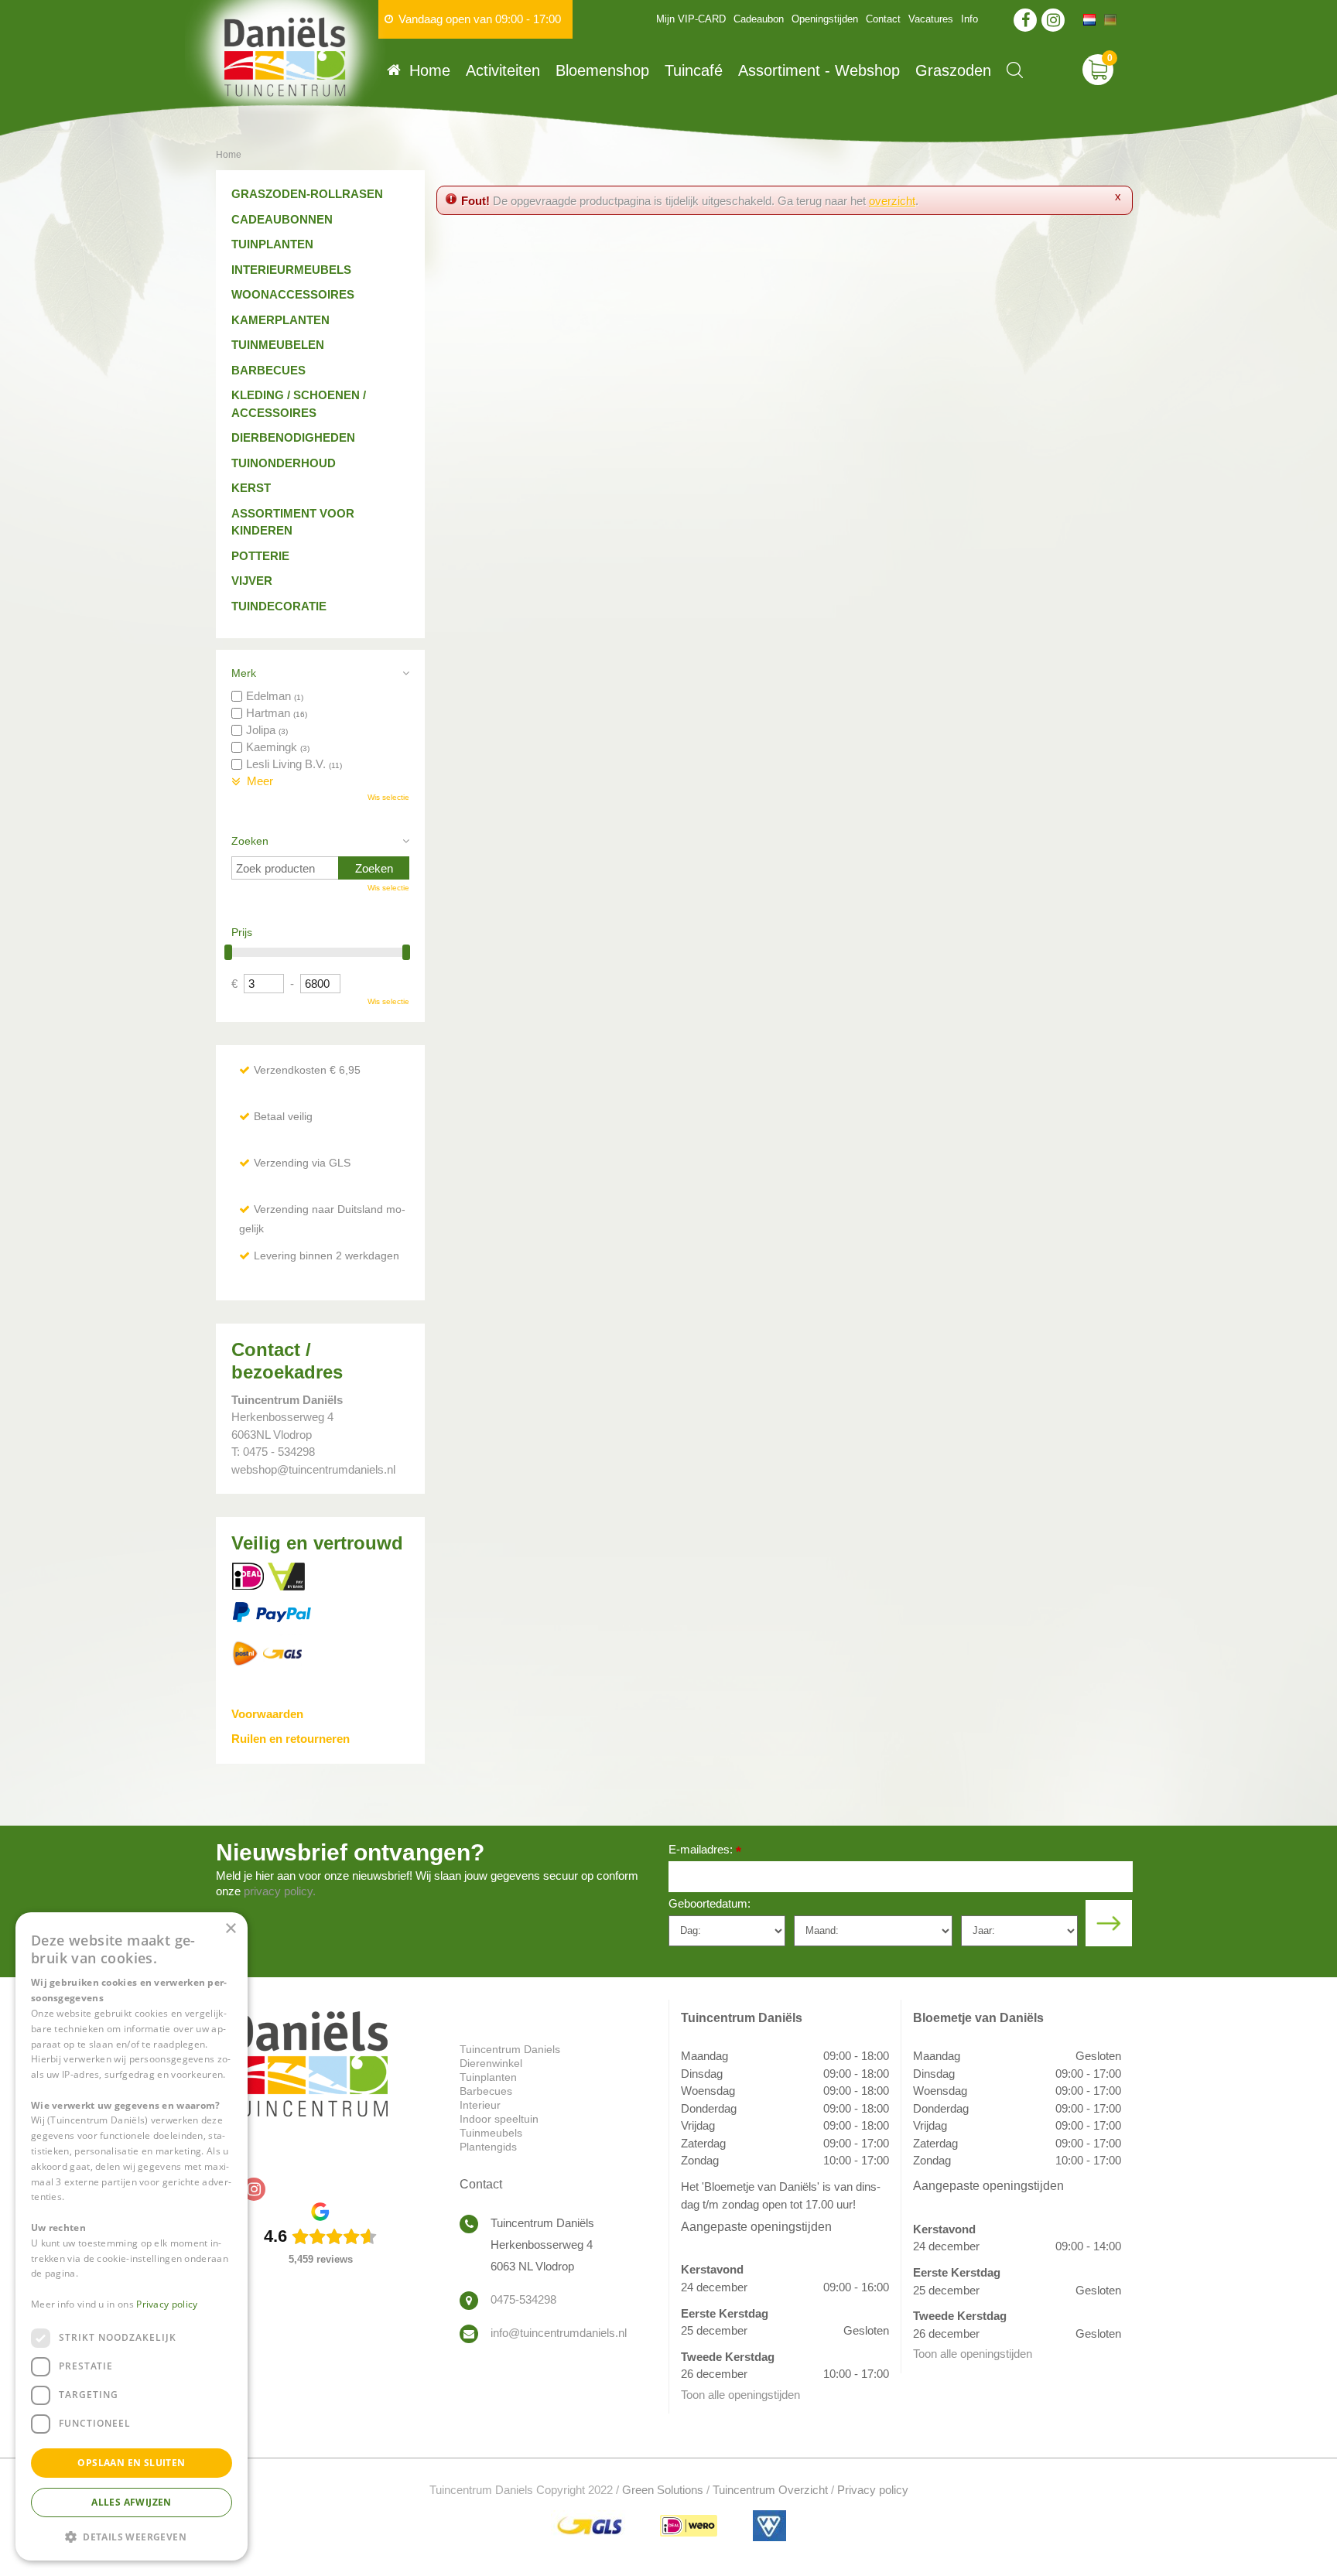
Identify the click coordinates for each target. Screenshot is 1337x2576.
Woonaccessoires (293, 294)
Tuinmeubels (491, 2133)
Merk (244, 673)
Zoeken (250, 841)
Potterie (260, 556)
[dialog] (132, 2236)
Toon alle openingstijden (740, 2395)
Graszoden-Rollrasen (307, 194)
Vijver (252, 581)
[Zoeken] (1015, 70)
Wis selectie (388, 797)
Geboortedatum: (710, 1903)
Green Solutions (663, 2490)
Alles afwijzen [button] (132, 2502)
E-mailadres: (705, 1851)
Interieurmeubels (291, 270)
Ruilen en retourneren (291, 1739)
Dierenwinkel (491, 2063)
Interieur (480, 2105)
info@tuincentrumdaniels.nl (559, 2333)
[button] (132, 2536)
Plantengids (488, 2147)
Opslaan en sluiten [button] (131, 2463)
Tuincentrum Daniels (510, 2049)
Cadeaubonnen (282, 219)
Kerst (251, 488)
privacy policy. (280, 1891)
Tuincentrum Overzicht (770, 2490)
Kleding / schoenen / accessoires (299, 404)
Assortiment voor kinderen (293, 522)
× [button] (230, 1929)
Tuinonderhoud (284, 463)
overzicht (892, 201)
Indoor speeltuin (499, 2119)
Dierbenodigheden (293, 437)
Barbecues (268, 370)
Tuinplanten (272, 244)
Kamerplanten (280, 320)
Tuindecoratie (279, 606)
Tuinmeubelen (278, 345)
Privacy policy (873, 2490)
